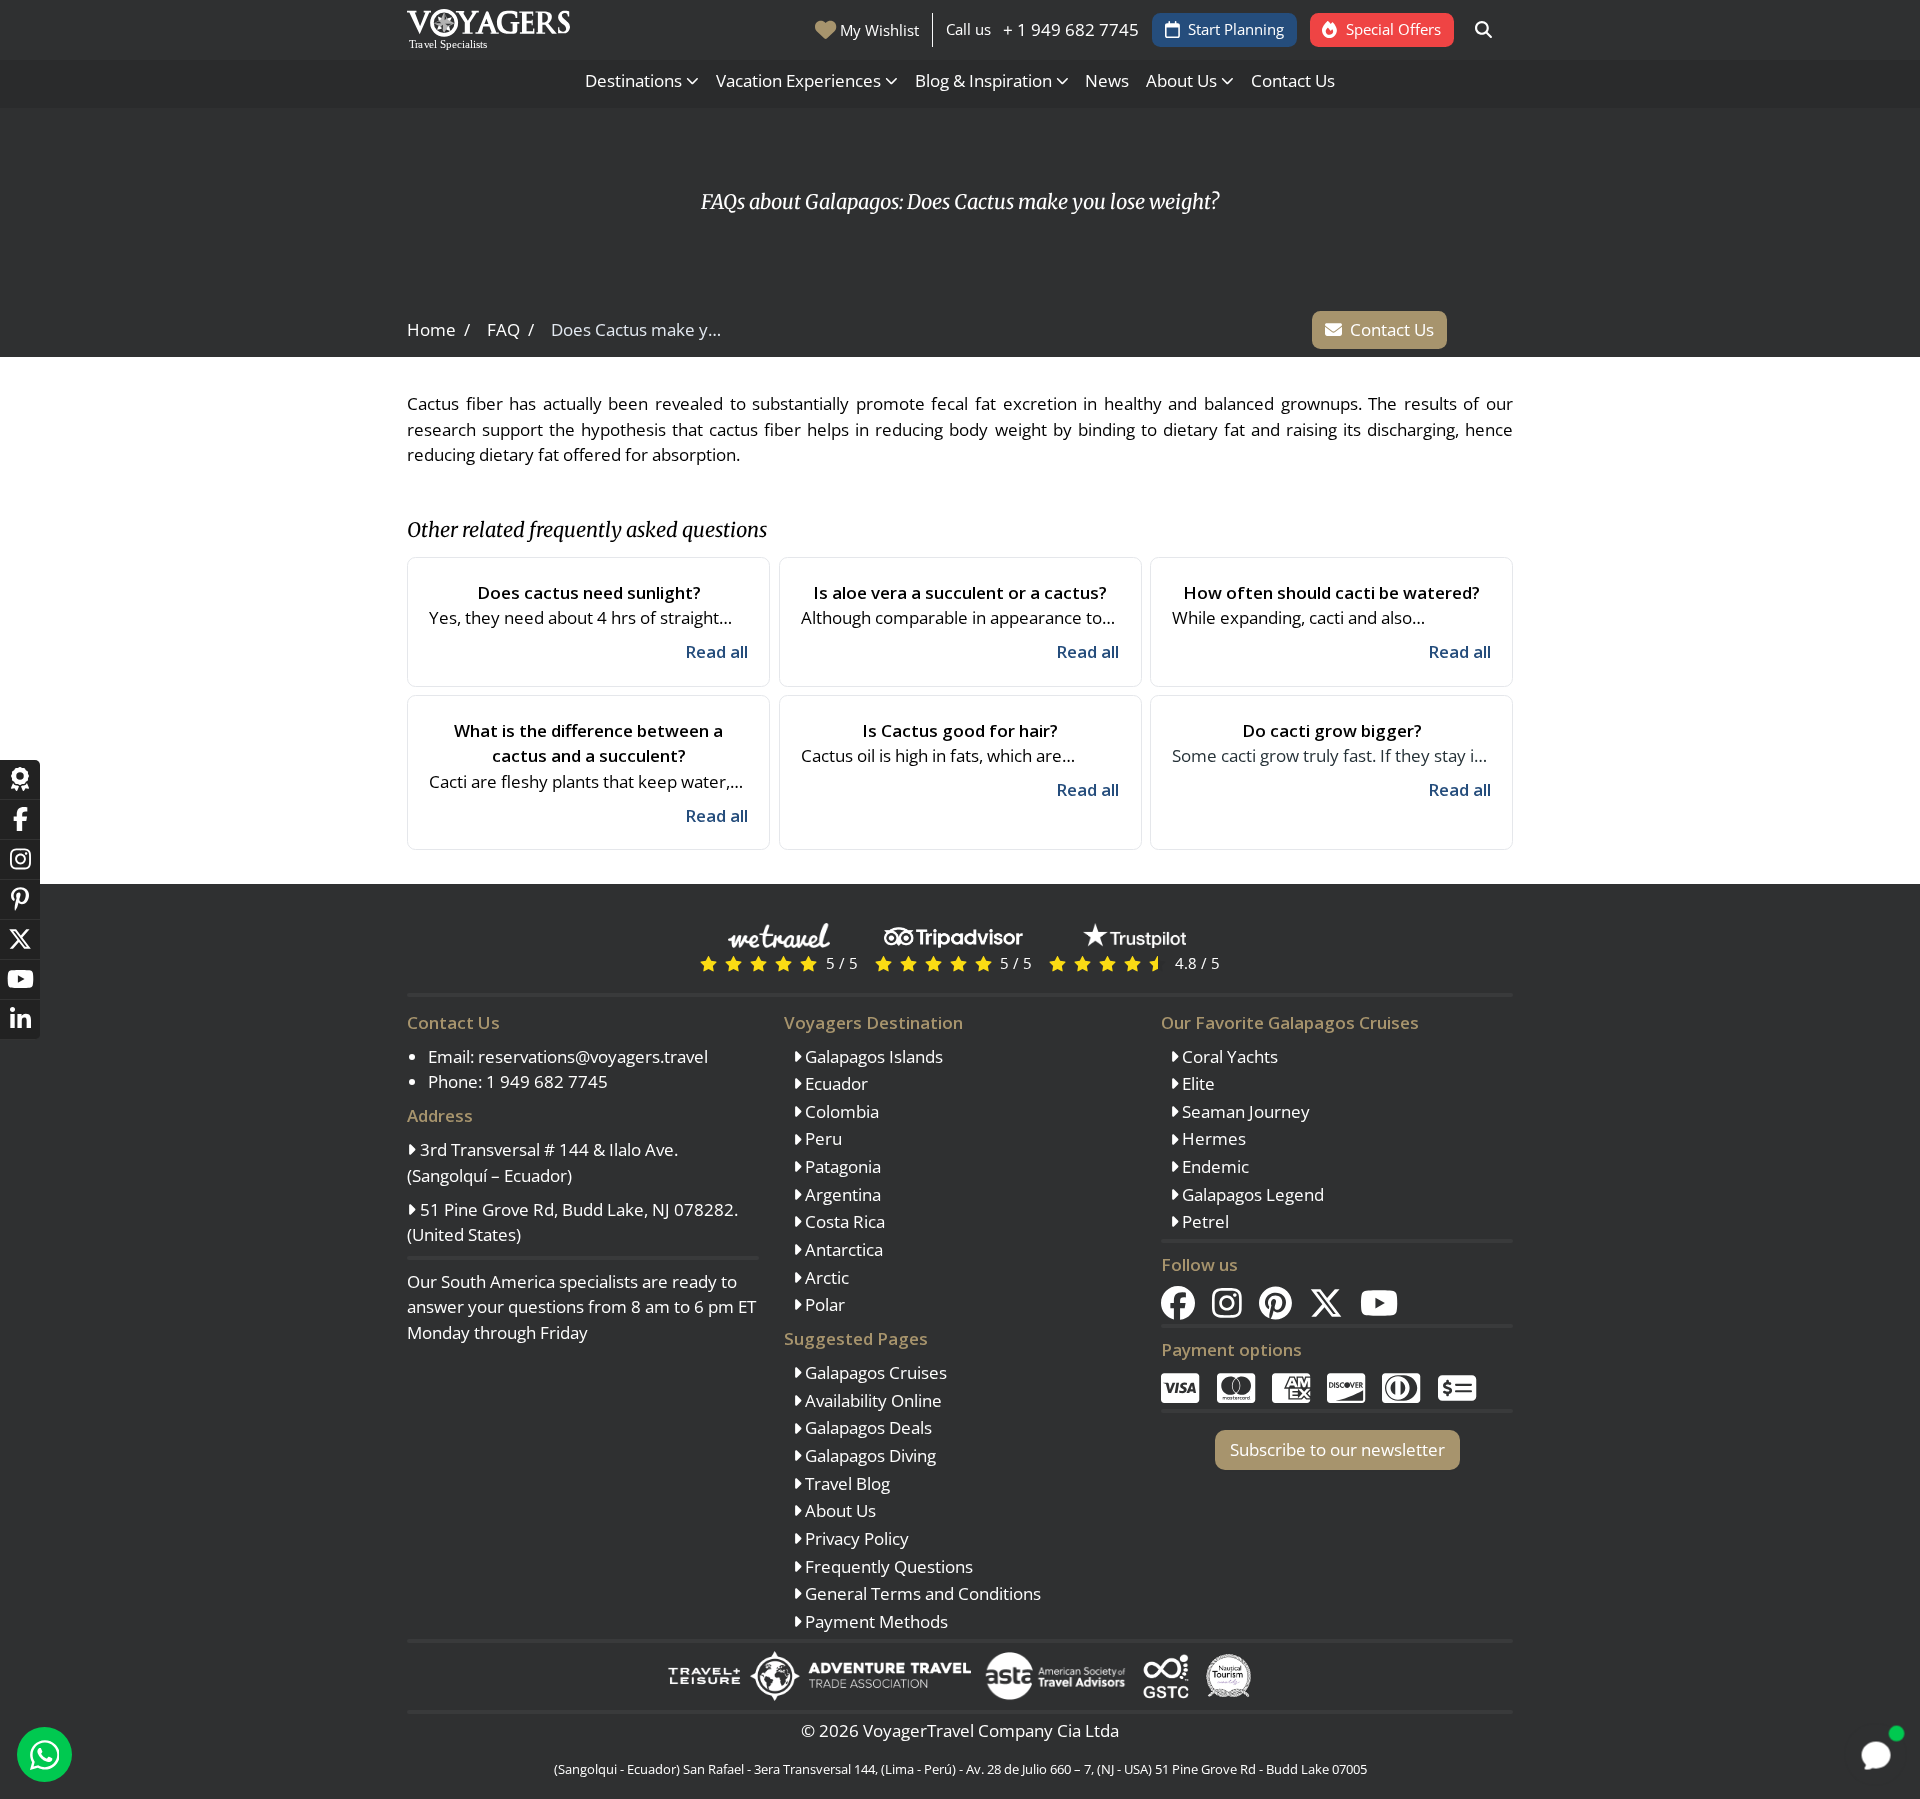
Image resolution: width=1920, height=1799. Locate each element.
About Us (838, 1510)
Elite (1196, 1083)
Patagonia (841, 1166)
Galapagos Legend (1251, 1194)
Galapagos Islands (872, 1056)
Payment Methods (874, 1621)
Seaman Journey (1244, 1111)
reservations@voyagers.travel (593, 1056)
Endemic (1213, 1166)
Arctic (825, 1277)
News (1107, 80)
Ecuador (834, 1083)
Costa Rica (843, 1221)
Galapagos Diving (868, 1455)
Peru (821, 1138)
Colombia (840, 1111)
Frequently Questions (887, 1566)
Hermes (1212, 1138)
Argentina (841, 1194)
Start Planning (1236, 29)
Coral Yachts (1228, 1056)
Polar (823, 1304)
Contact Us (1293, 80)
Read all (716, 651)
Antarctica (842, 1249)
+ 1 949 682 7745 (1071, 29)
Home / (438, 329)
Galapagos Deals (866, 1427)
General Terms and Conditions (921, 1593)
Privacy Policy (855, 1538)
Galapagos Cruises (874, 1372)
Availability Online (871, 1400)
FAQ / (510, 329)
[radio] (708, 962)
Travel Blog (845, 1483)
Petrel (1203, 1221)
